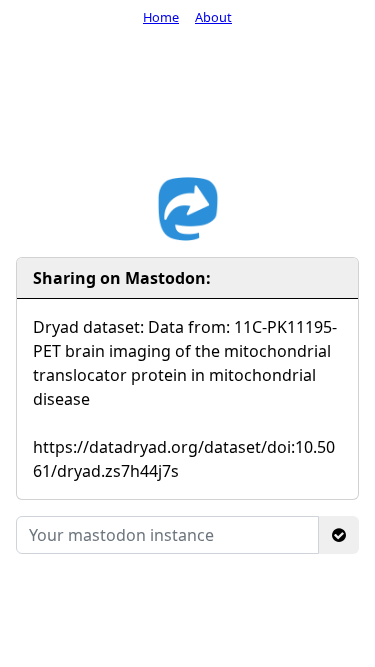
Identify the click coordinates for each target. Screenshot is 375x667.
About (213, 17)
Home (161, 17)
